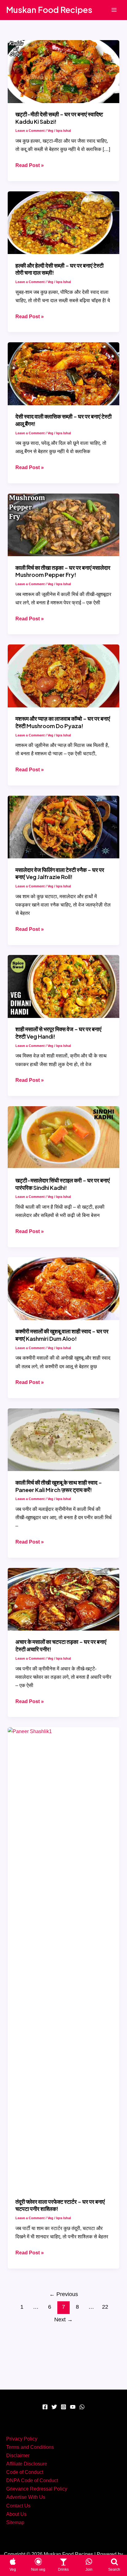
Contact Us (18, 2506)
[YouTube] (73, 2407)
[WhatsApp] (82, 2407)
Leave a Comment (30, 131)
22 (105, 2307)
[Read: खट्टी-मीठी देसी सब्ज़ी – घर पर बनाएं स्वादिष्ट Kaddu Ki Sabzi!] (63, 71)
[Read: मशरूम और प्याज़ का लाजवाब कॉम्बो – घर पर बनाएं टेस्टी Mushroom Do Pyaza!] (63, 675)
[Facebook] (45, 2407)
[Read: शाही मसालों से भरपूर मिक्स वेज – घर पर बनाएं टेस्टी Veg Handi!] (63, 986)
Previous (64, 2294)
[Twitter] (54, 2407)
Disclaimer (18, 2455)
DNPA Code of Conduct (32, 2480)
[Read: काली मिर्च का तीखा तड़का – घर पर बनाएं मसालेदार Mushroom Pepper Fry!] (63, 524)
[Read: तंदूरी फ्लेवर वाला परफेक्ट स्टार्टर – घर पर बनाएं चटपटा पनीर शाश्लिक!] (63, 1958)
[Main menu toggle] (114, 10)
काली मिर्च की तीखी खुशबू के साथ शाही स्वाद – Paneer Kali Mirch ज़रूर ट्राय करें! (59, 1486)
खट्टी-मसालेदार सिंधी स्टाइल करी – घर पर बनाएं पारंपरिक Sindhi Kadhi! (63, 1184)
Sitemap (15, 2522)
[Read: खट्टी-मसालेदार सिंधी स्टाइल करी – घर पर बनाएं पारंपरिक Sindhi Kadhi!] (63, 1137)
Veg (50, 131)
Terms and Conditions (30, 2447)
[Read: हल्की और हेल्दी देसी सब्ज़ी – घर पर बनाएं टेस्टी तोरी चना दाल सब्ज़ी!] (63, 222)
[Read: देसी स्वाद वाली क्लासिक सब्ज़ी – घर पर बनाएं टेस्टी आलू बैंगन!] (63, 373)
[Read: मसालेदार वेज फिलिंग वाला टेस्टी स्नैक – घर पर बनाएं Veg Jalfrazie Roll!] (63, 827)
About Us (16, 2514)
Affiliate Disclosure (27, 2464)
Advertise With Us (26, 2497)
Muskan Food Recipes (49, 10)
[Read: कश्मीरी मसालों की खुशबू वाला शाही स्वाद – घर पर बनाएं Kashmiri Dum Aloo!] (63, 1288)
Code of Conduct (25, 2472)
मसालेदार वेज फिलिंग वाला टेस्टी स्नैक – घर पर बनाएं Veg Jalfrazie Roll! (60, 873)
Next (63, 2320)
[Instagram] (63, 2407)
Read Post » (30, 166)
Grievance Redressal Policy (37, 2489)
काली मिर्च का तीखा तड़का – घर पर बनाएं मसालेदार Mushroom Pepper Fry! (63, 571)
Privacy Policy (22, 2439)
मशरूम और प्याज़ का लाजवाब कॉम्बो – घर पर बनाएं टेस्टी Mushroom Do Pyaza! (63, 722)
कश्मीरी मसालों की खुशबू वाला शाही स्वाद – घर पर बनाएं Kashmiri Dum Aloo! (62, 1335)
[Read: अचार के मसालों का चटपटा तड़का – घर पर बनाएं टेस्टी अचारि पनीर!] (63, 1599)
